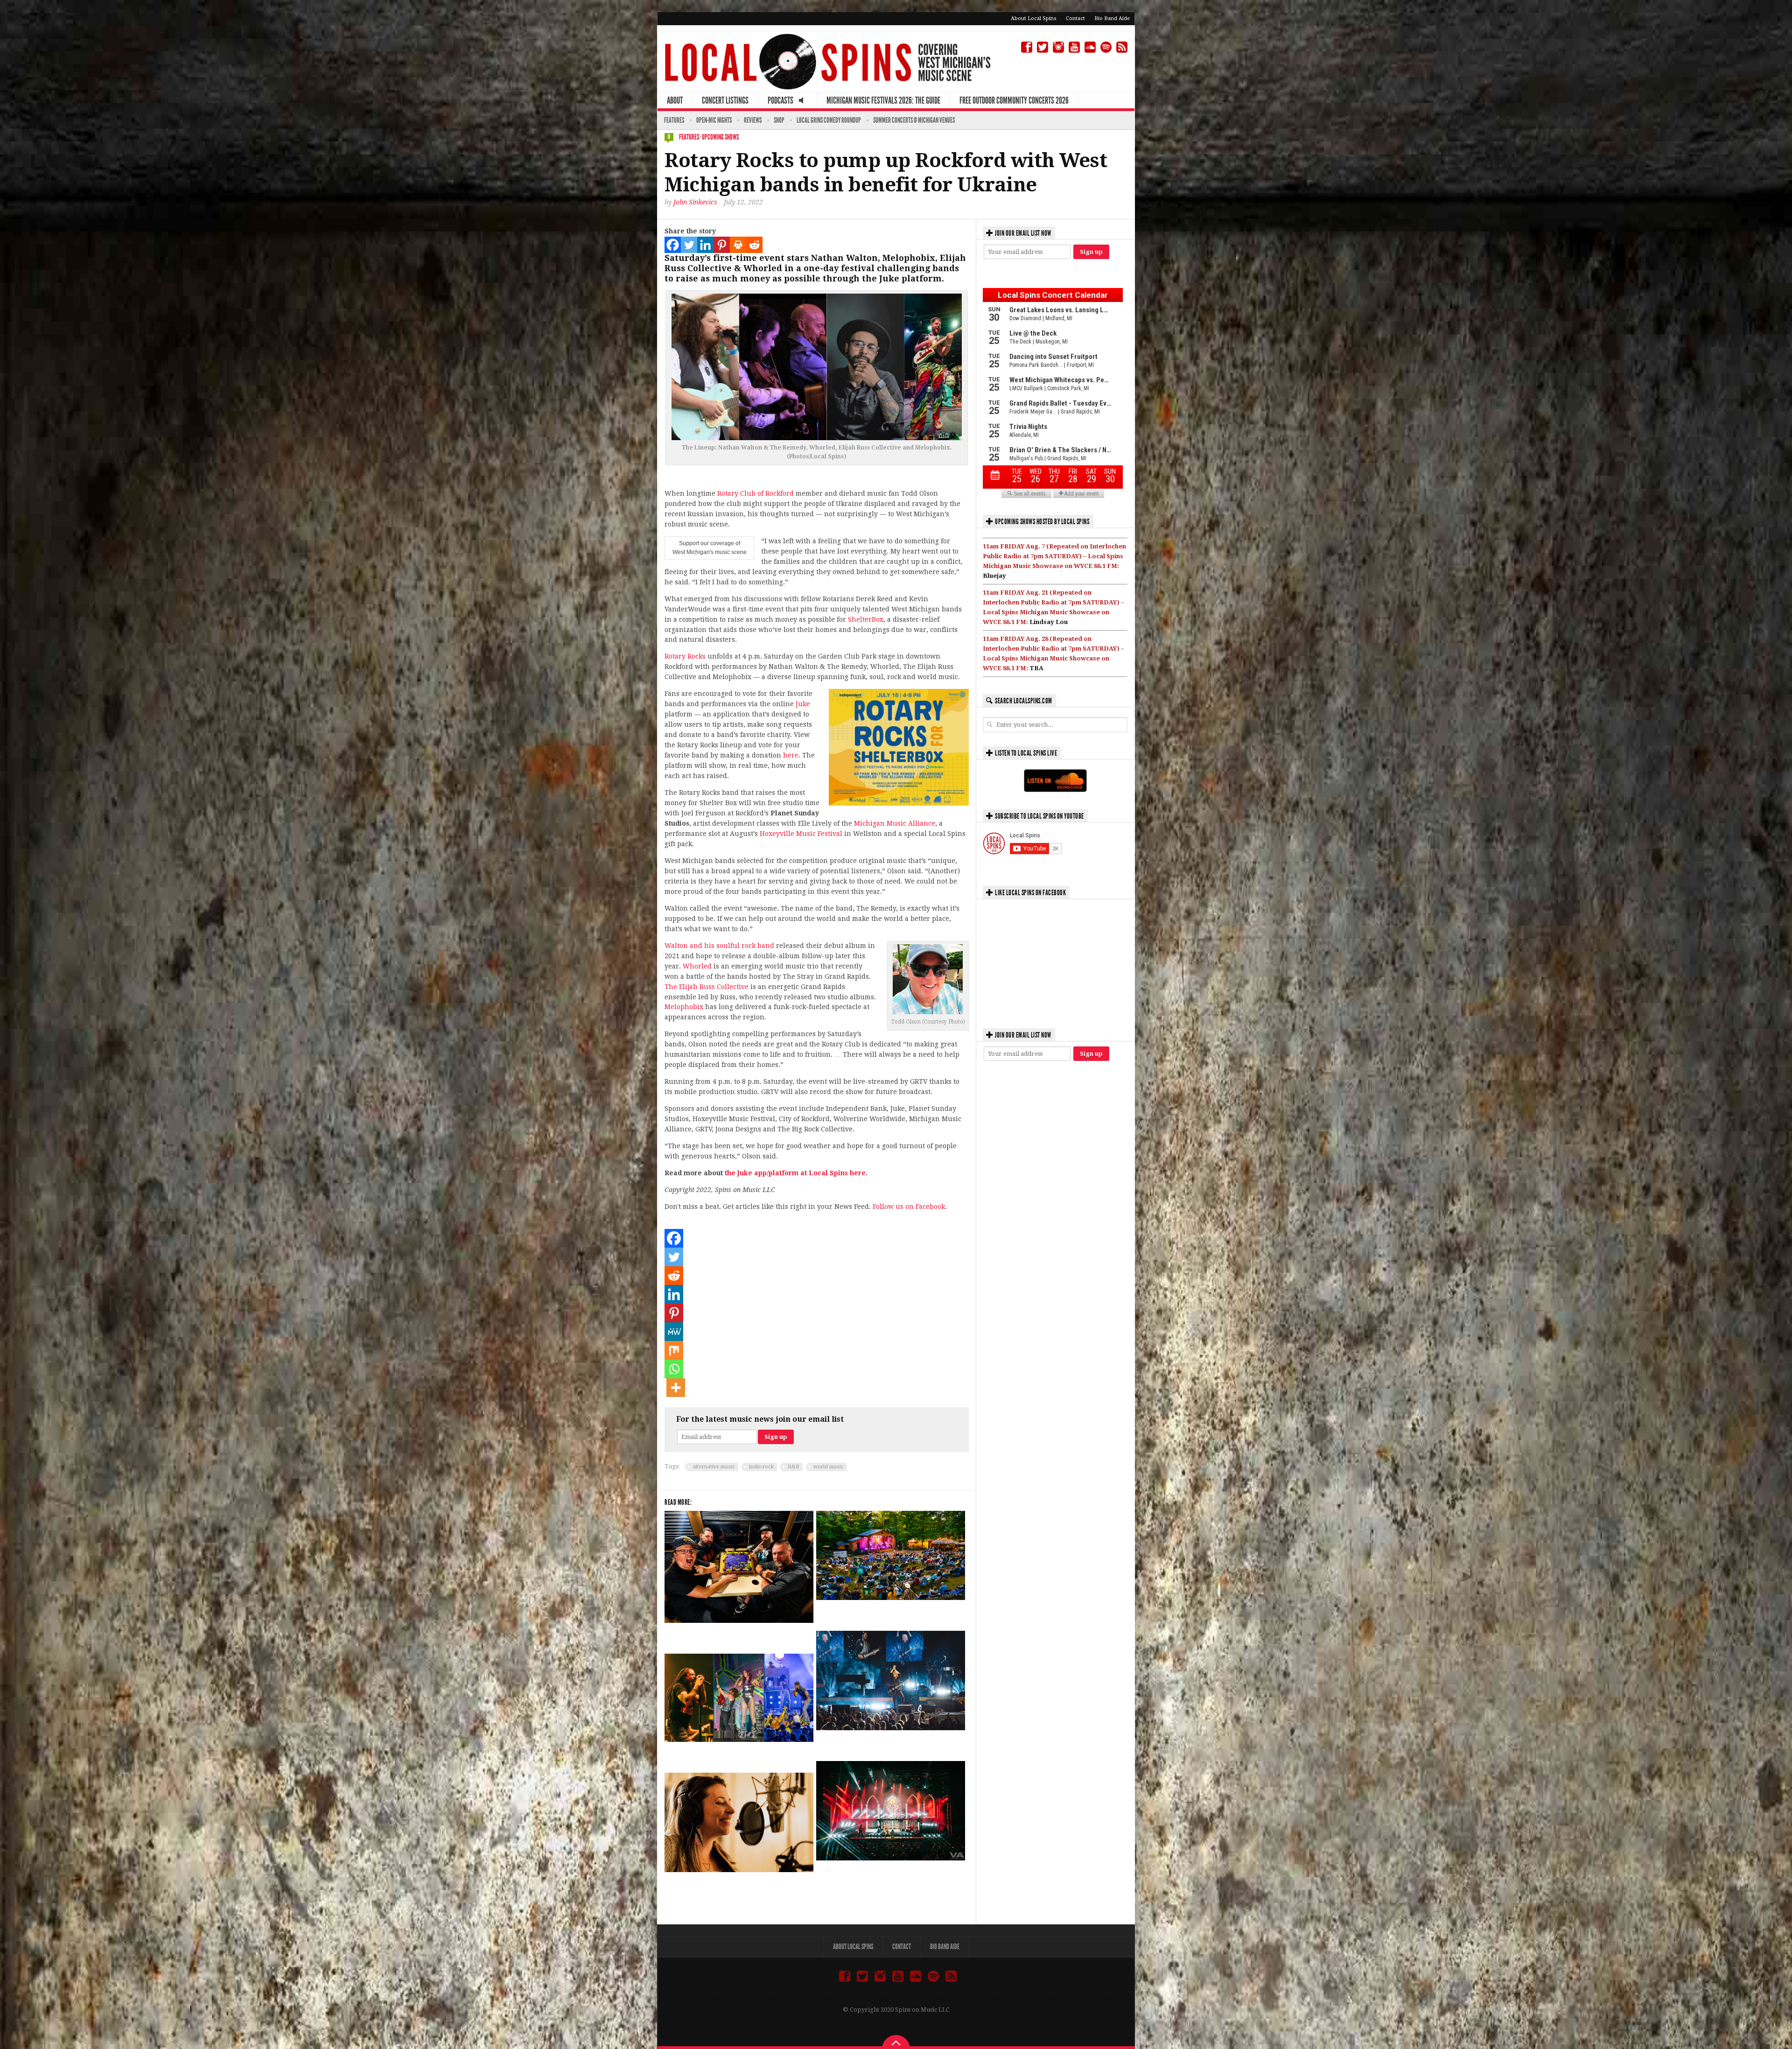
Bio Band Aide (1112, 18)
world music (829, 1467)
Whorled (697, 966)
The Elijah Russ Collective (707, 987)
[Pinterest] (722, 245)
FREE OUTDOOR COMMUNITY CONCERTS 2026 (1014, 100)
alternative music (714, 1467)
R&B (794, 1467)
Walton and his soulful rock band (719, 946)
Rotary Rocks (685, 656)
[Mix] (674, 1350)
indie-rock (761, 1467)
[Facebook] (673, 245)
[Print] (738, 245)
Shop (779, 120)
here (791, 755)
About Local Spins (1034, 18)
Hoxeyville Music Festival (801, 834)
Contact (1075, 18)
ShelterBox (866, 619)
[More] (676, 1388)
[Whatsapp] (674, 1369)
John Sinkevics (695, 202)
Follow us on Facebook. (910, 1207)
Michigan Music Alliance (895, 823)
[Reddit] (754, 245)
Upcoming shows (720, 137)
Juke (803, 704)
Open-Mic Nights (714, 120)
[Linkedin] (705, 245)
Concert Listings (725, 100)
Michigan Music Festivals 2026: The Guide (883, 100)
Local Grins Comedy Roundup (829, 120)
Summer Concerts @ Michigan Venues (914, 120)
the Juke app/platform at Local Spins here (795, 1173)
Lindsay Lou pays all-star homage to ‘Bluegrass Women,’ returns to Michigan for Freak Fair (736, 1889)
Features (674, 120)
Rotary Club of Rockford (756, 493)
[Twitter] (689, 245)
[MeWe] (674, 1332)
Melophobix (684, 1007)
